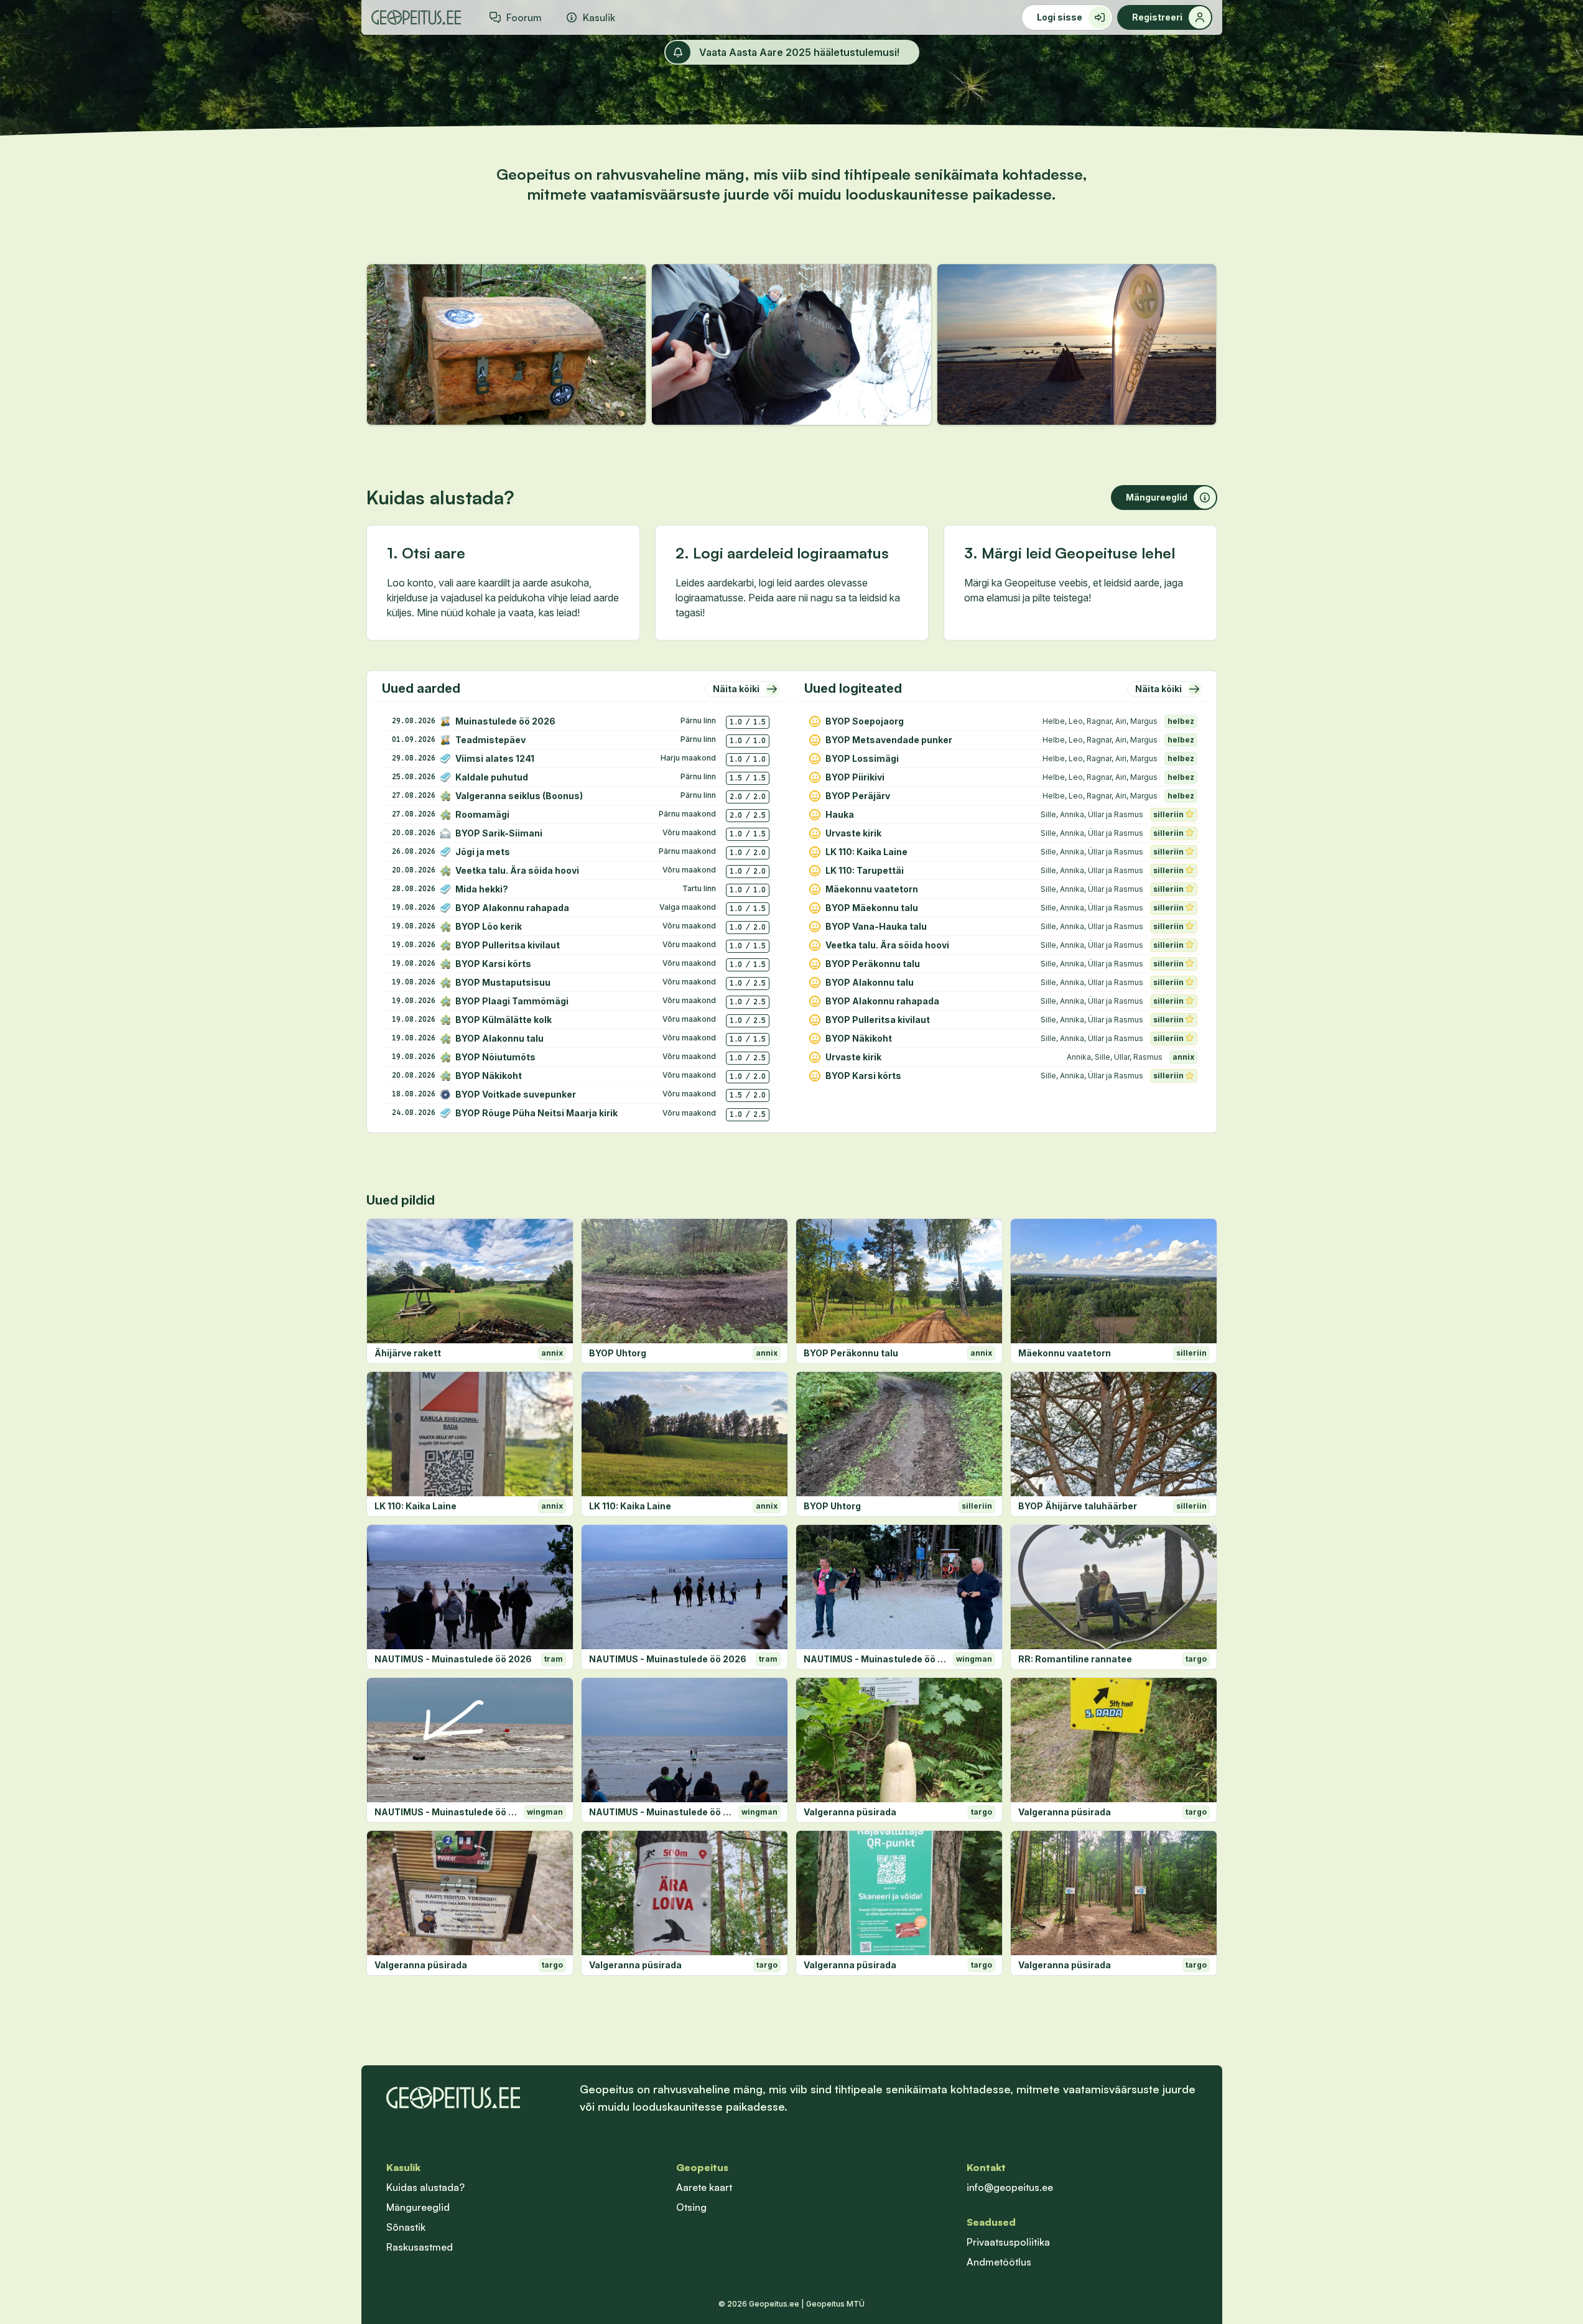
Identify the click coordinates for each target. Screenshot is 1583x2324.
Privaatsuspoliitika (1008, 2242)
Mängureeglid (418, 2207)
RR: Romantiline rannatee (1075, 1659)
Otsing (691, 2207)
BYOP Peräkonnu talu (851, 1353)
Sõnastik (406, 2227)
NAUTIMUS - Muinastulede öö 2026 (453, 1659)
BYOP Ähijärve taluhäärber (1078, 1506)
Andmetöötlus (999, 2262)
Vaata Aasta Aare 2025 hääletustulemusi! (799, 52)
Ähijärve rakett (408, 1353)
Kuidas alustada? (425, 2187)
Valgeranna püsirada (850, 1812)
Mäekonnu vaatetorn (1065, 1353)
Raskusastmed (420, 2247)
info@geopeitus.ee (1010, 2187)
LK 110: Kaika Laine (415, 1506)
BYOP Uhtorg (618, 1353)
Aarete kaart (704, 2187)
